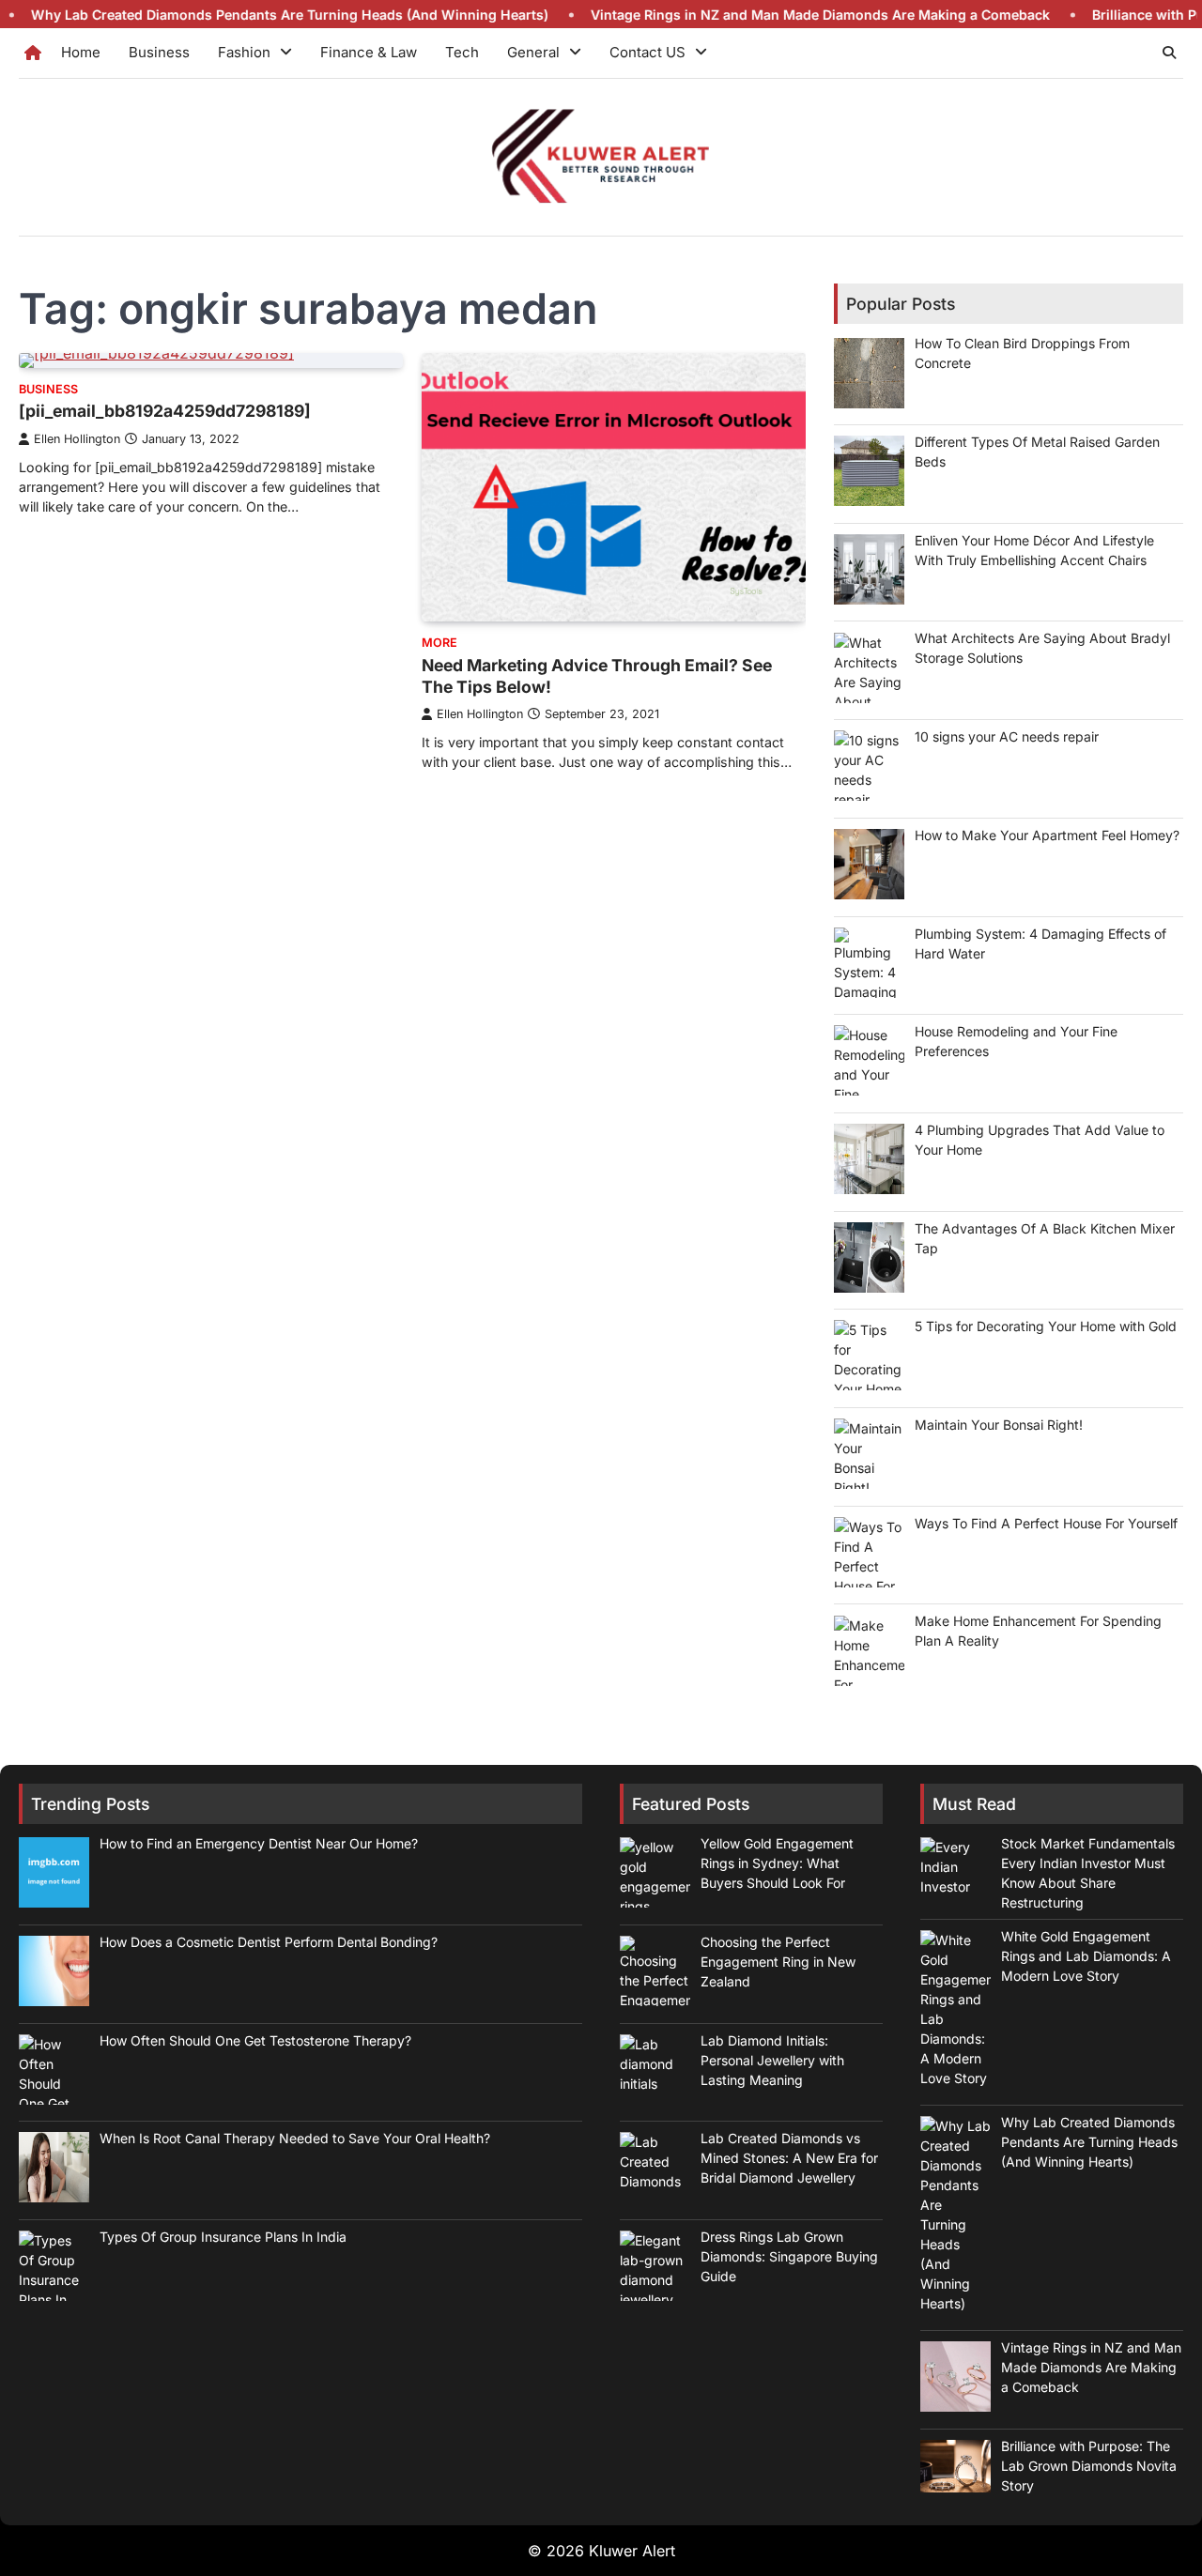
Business (159, 52)
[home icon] (33, 53)
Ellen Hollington (77, 439)
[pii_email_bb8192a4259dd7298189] (165, 411)
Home (81, 52)
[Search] (1169, 53)
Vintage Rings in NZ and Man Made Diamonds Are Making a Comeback (750, 15)
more (439, 643)
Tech (462, 52)
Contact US (647, 52)
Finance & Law (369, 52)
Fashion (244, 52)
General (533, 52)
